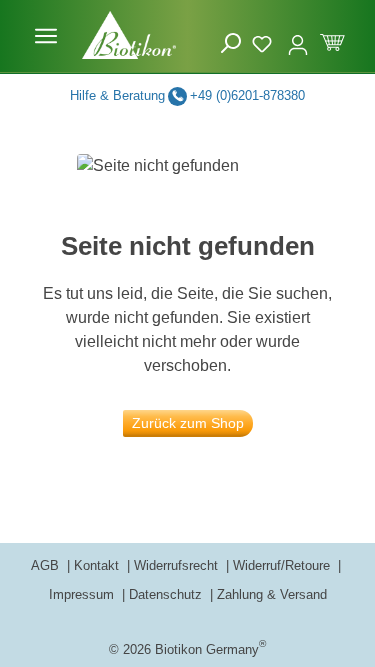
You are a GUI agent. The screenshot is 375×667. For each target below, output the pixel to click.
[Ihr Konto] (298, 36)
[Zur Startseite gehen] (129, 35)
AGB (47, 565)
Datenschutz (167, 594)
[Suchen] (231, 43)
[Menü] (46, 36)
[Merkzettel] (264, 41)
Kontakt (98, 565)
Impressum (83, 594)
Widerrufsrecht (178, 565)
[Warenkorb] (332, 40)
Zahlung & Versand (272, 594)
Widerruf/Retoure (283, 565)
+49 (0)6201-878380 (247, 95)
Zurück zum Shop (188, 423)
